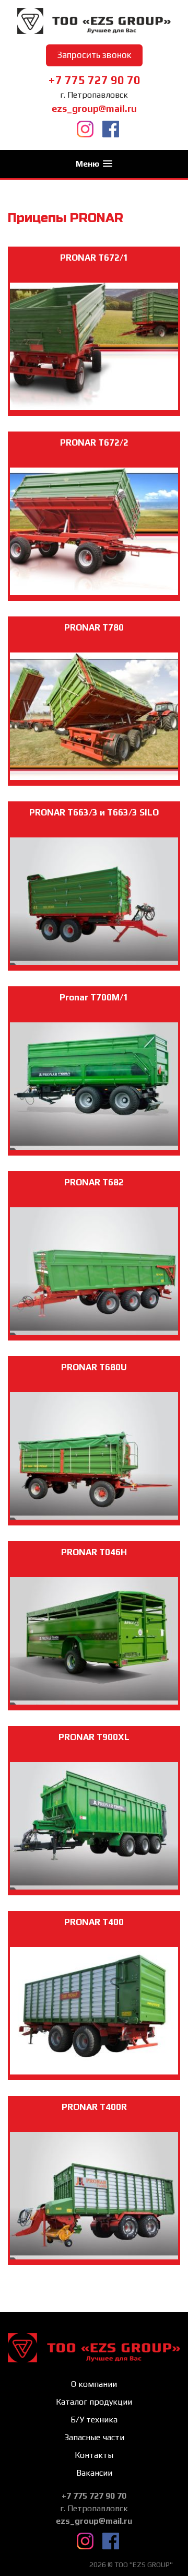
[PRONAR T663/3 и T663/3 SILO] (94, 983)
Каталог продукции (94, 2402)
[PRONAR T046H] (94, 1723)
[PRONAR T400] (94, 2093)
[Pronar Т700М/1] (94, 1168)
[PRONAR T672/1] (94, 429)
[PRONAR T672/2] (94, 614)
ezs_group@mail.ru (94, 108)
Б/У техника (94, 2420)
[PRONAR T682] (94, 1353)
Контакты (94, 2455)
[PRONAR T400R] (94, 2278)
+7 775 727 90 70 (94, 80)
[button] (94, 164)
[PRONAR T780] (94, 799)
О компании (94, 2384)
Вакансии (94, 2473)
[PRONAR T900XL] (94, 1908)
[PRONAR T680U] (94, 1538)
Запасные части (94, 2437)
